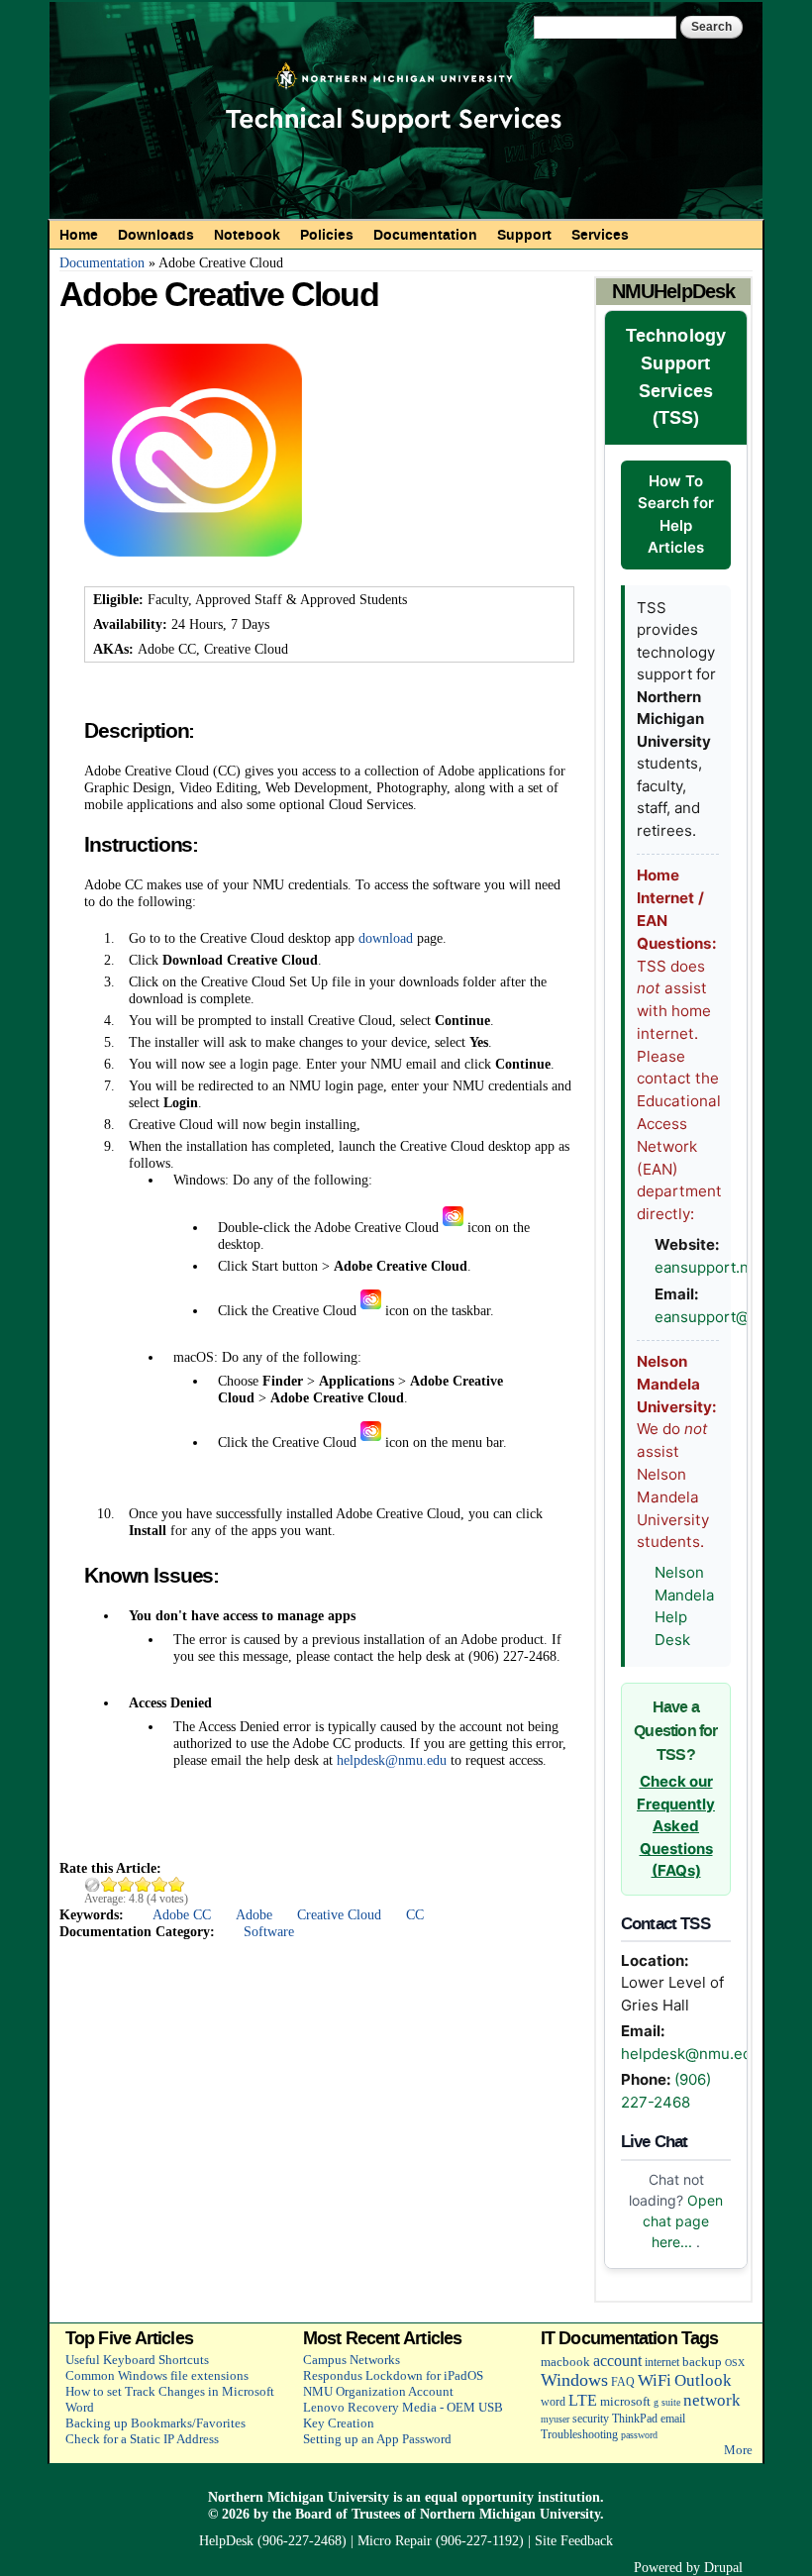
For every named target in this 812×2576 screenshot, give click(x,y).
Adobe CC (182, 1914)
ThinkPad (635, 2419)
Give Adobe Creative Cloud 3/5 (143, 1884)
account (617, 2361)
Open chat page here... (683, 2221)
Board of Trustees (348, 2514)
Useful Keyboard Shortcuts (137, 2360)
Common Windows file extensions (157, 2375)
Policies (327, 235)
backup (702, 2362)
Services (600, 235)
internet (662, 2363)
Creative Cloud (339, 1914)
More (738, 2450)
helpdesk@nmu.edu (392, 1760)
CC (415, 1914)
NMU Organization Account (378, 2391)
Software (269, 1931)
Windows (574, 2380)
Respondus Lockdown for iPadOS (393, 2375)
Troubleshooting (579, 2435)
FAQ (623, 2382)
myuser (555, 2419)
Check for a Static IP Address (142, 2439)
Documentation (425, 235)
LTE (583, 2400)
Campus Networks (352, 2360)
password (639, 2435)
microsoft (625, 2401)
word (553, 2402)
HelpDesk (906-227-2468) (273, 2540)
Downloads (156, 235)
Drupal (723, 2567)
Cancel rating (93, 1884)
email (673, 2419)
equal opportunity (479, 2497)
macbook (565, 2362)
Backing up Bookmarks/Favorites (155, 2423)
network (712, 2400)
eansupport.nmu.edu (728, 1267)
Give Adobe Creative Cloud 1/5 (109, 1884)
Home (79, 235)
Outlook (703, 2380)
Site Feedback (574, 2540)
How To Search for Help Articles (676, 515)
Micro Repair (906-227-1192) (441, 2540)
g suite (667, 2402)
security (591, 2419)
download (386, 938)
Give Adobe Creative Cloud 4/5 (160, 1884)
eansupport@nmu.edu (733, 1317)
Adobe (254, 1914)
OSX (735, 2363)
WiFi (655, 2380)
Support (524, 235)
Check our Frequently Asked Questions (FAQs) (676, 1826)
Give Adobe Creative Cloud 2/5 (126, 1884)
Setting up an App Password (377, 2439)
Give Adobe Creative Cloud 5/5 (177, 1884)
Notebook (247, 235)
